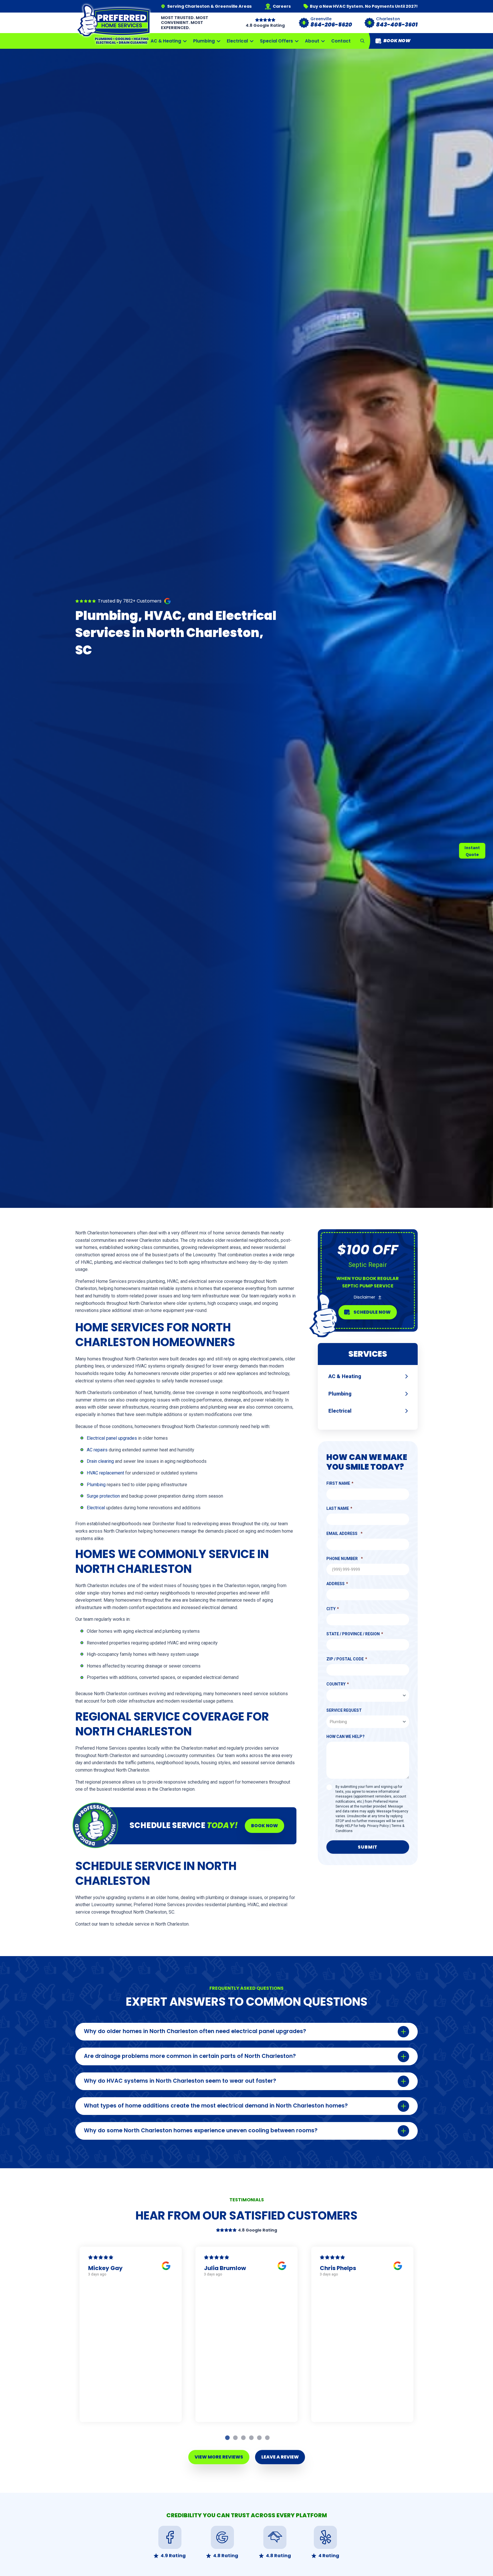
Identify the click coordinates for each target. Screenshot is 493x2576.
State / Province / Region (353, 1634)
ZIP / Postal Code (345, 1659)
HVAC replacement (105, 1473)
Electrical (96, 1508)
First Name (338, 1483)
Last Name (338, 1508)
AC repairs (97, 1450)
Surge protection (103, 1496)
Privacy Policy (378, 1826)
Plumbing (96, 1485)
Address (336, 1584)
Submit (368, 1847)
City (331, 1609)
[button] (362, 41)
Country (336, 1684)
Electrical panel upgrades (112, 1438)
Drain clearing (100, 1461)
